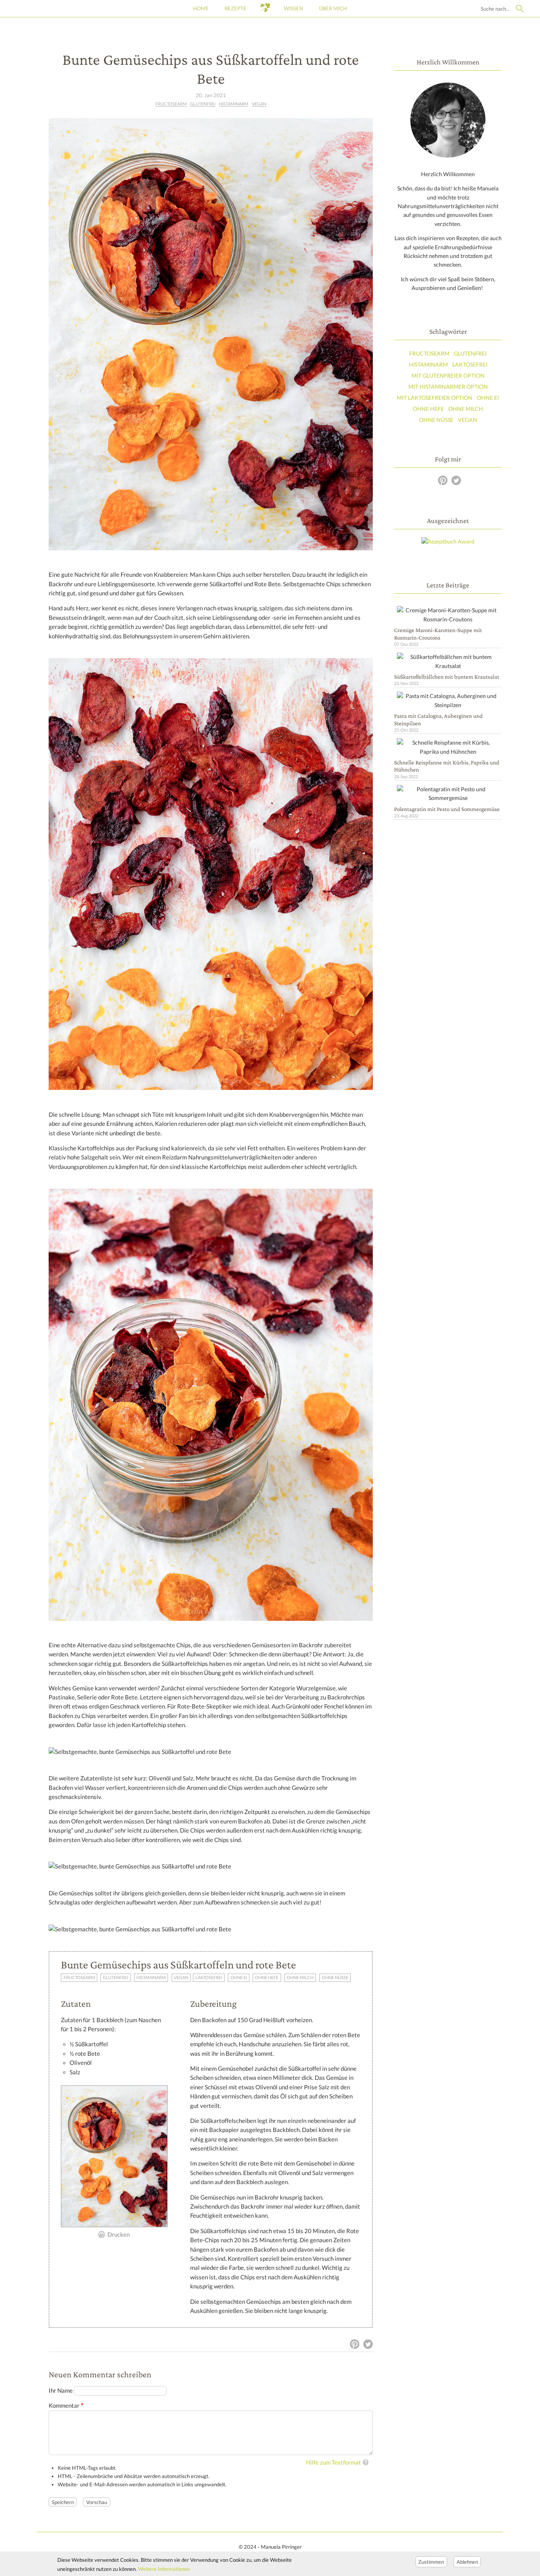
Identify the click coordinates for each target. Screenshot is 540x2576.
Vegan (259, 104)
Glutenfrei (203, 104)
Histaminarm (234, 104)
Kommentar (64, 2406)
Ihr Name (61, 2391)
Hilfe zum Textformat (333, 2462)
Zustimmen (431, 2561)
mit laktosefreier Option (435, 398)
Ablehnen (467, 2561)
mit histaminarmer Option (448, 387)
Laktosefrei (209, 1978)
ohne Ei (239, 1978)
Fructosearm (171, 104)
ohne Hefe (267, 1978)
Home (201, 8)
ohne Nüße (335, 1978)
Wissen (294, 8)
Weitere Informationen (164, 2569)
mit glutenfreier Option (448, 375)
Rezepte (236, 8)
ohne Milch (300, 1978)
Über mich (333, 8)
